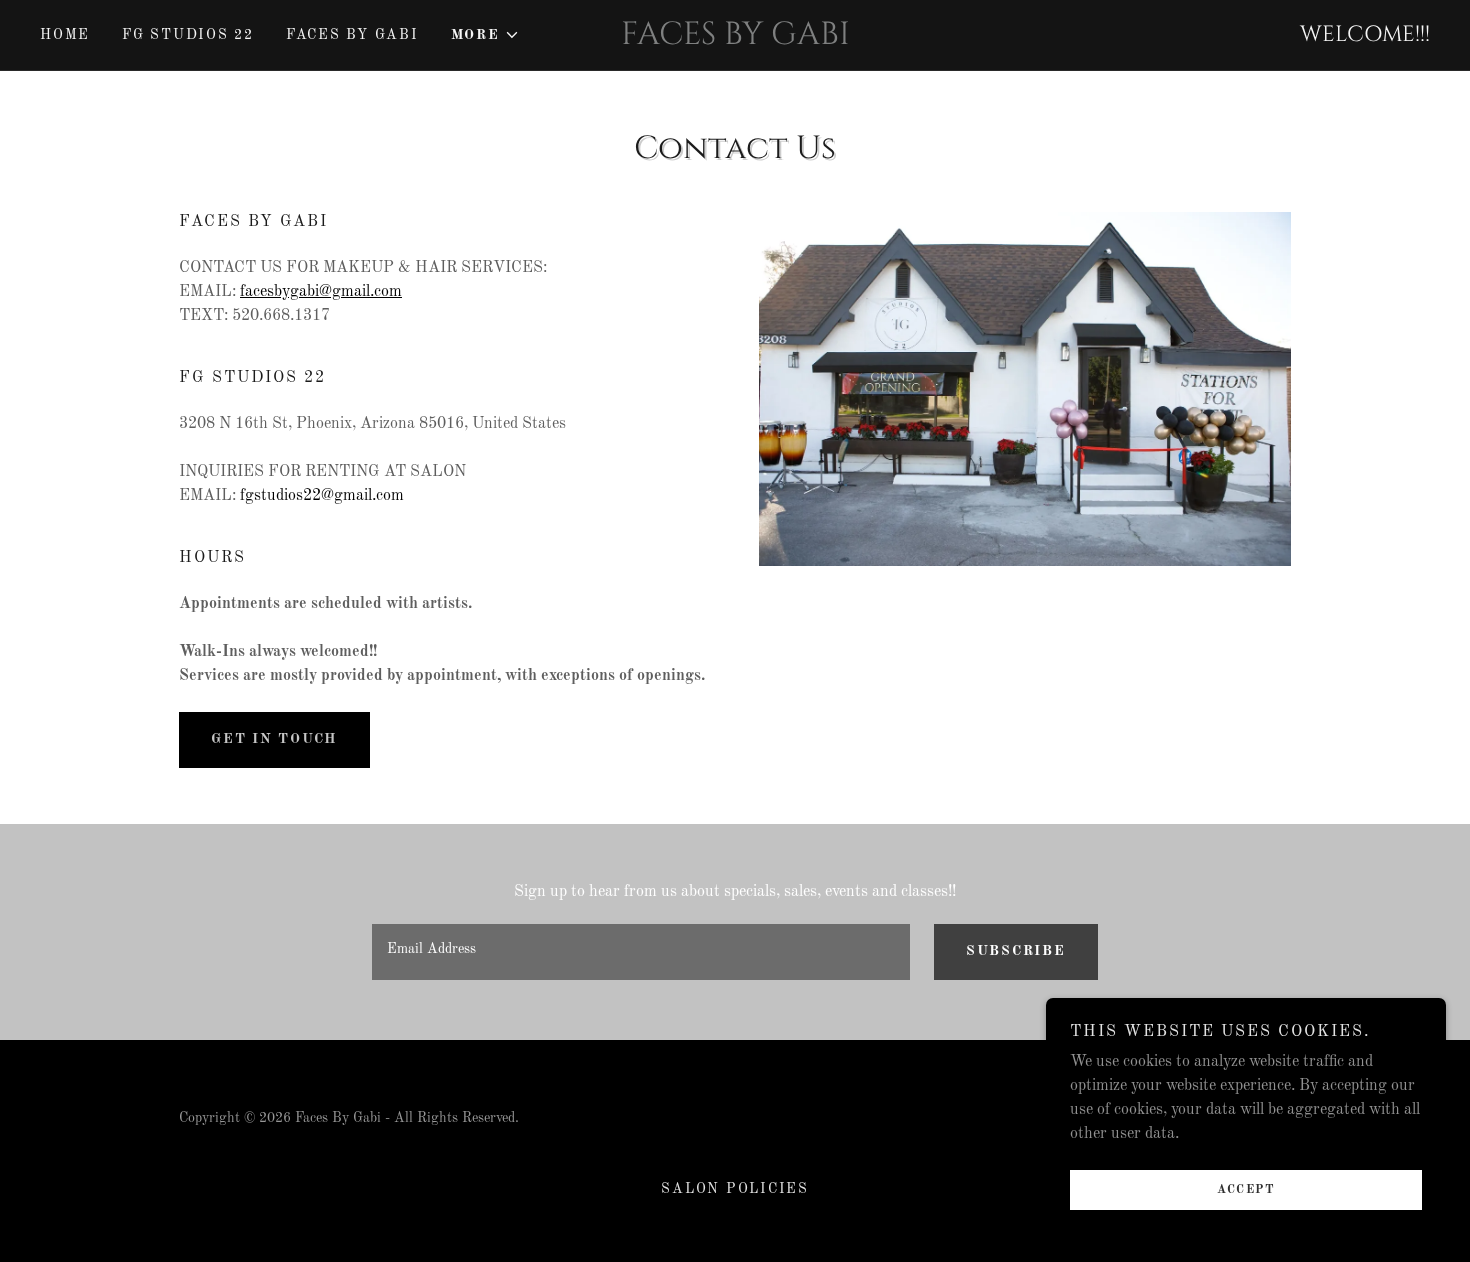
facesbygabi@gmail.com (321, 292)
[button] (485, 35)
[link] (735, 40)
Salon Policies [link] (735, 1189)
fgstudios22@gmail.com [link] (322, 496)
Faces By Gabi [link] (352, 35)
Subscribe (1016, 951)
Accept (1246, 1190)
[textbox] (641, 952)
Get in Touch (274, 739)
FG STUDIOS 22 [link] (188, 35)
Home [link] (65, 35)
